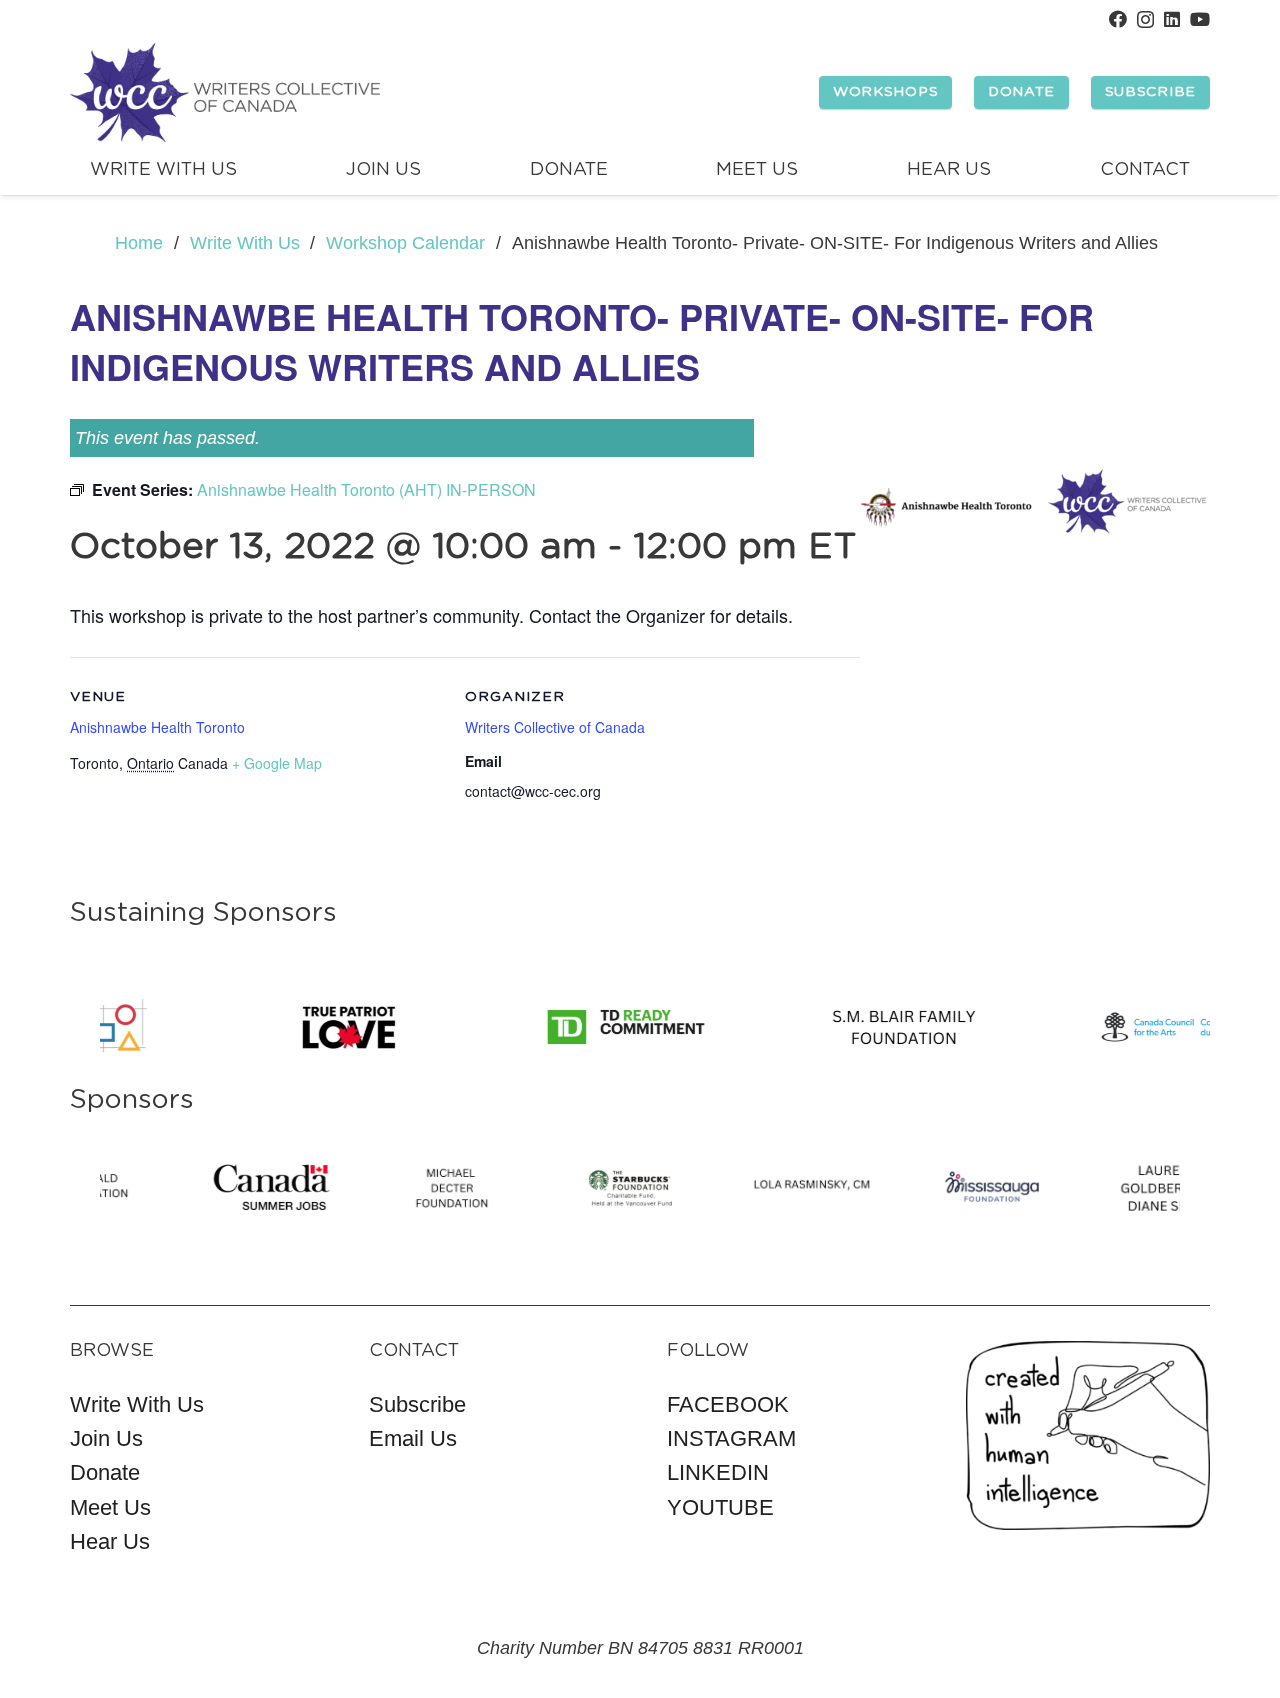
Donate (105, 1472)
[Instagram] (1145, 20)
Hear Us (110, 1541)
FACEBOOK (728, 1404)
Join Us (106, 1438)
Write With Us (137, 1404)
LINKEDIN (718, 1472)
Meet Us (110, 1507)
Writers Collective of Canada (555, 727)
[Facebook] (1118, 19)
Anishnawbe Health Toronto (157, 727)
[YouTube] (1200, 19)
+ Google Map (277, 763)
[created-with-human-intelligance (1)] (1088, 1435)
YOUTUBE (720, 1507)
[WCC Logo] (225, 93)
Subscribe (417, 1404)
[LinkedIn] (1172, 19)
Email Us (413, 1438)
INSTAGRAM (731, 1438)
